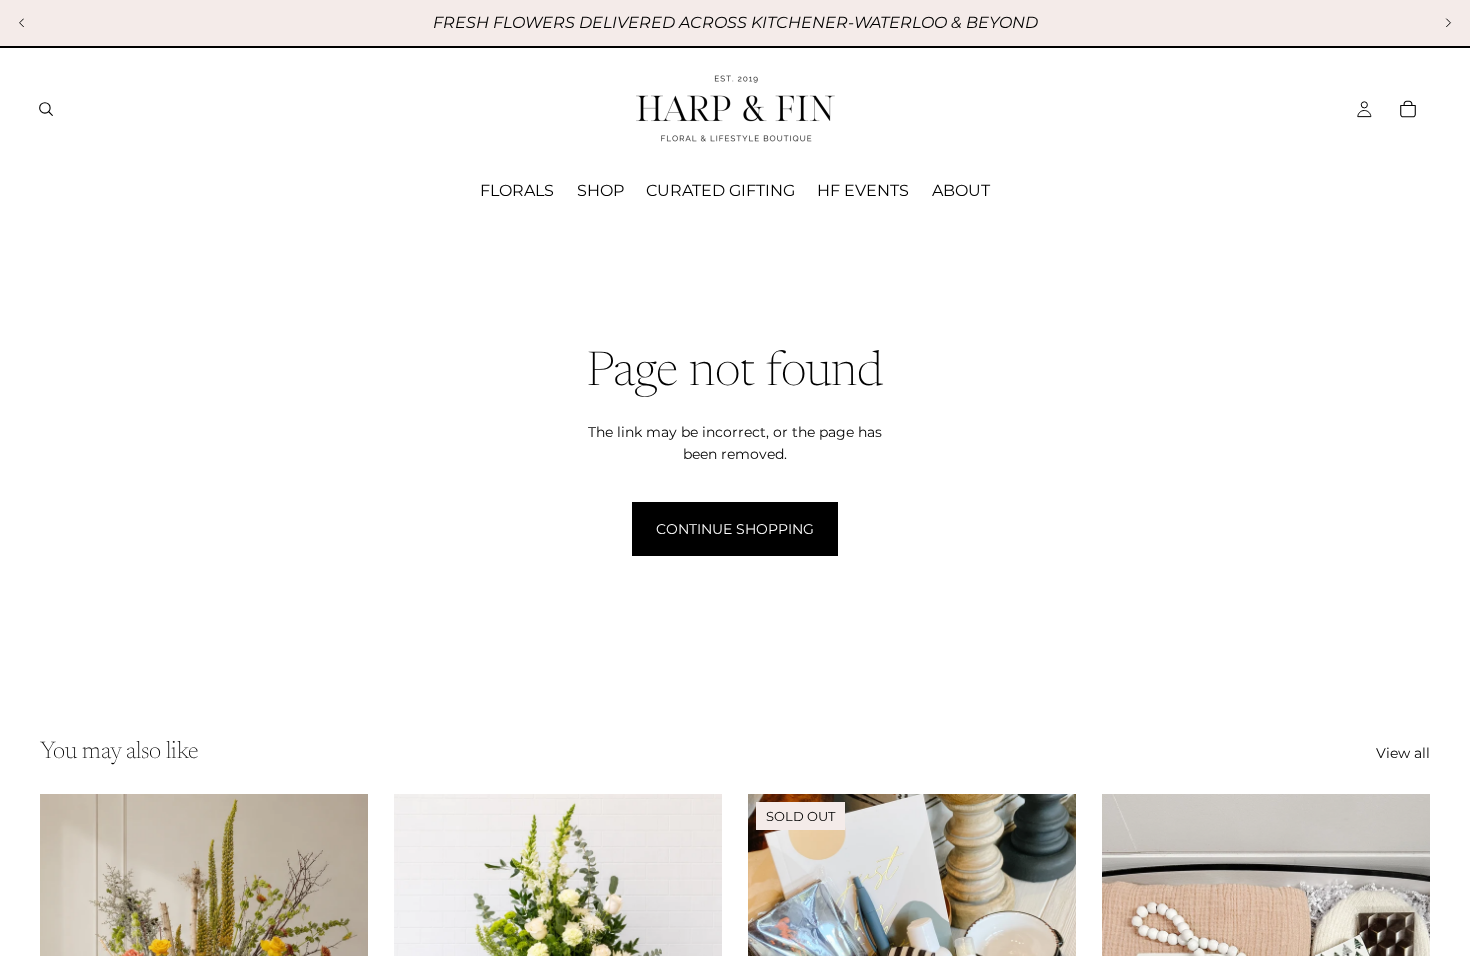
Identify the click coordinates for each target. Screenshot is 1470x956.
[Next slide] (1448, 23)
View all (1403, 753)
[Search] (46, 109)
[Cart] (1408, 109)
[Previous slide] (22, 23)
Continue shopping (735, 529)
